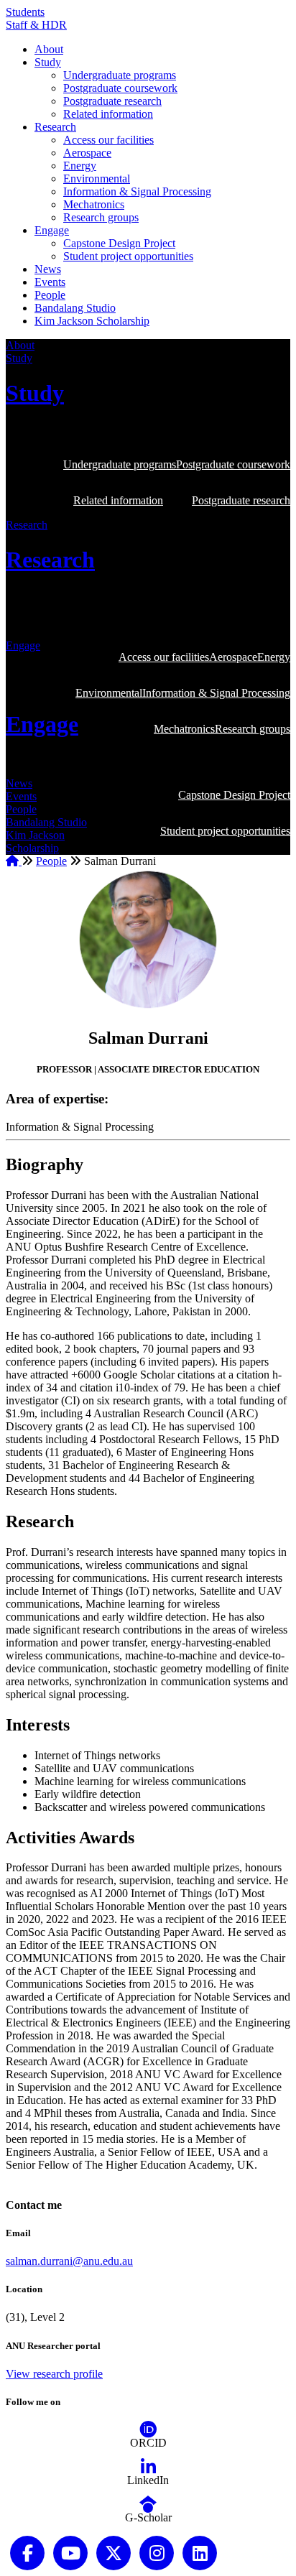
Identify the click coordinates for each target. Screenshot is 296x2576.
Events (50, 282)
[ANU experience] (70, 2552)
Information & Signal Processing (137, 191)
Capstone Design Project (119, 243)
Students (25, 12)
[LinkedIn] (148, 2467)
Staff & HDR (36, 25)
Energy (80, 166)
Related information (108, 114)
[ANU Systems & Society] (27, 2552)
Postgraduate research (112, 101)
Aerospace (87, 153)
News (48, 269)
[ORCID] (148, 2430)
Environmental (97, 179)
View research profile (54, 2374)
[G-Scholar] (148, 2505)
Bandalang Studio (75, 308)
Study (48, 62)
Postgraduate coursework (120, 88)
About (49, 49)
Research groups (101, 217)
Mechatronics (94, 204)
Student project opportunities (128, 256)
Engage (52, 230)
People (50, 295)
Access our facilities (108, 140)
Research (55, 127)
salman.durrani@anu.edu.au (69, 2261)
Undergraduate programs (120, 75)
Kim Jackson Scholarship (92, 321)
